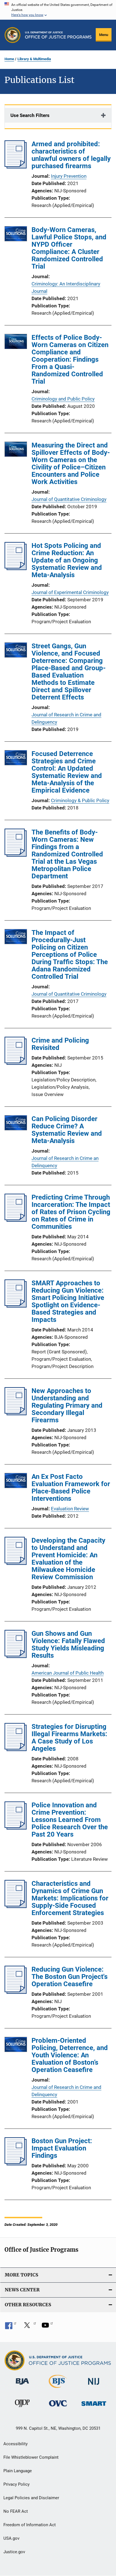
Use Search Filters (30, 115)
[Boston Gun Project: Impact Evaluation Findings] (16, 2164)
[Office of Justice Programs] (13, 35)
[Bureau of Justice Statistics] (58, 2389)
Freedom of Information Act (30, 2525)
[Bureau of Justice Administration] (22, 2386)
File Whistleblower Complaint (31, 2457)
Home (9, 59)
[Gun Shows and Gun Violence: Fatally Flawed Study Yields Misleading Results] (16, 1656)
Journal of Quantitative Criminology (69, 499)
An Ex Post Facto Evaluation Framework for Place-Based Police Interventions (71, 1488)
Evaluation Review (70, 1509)
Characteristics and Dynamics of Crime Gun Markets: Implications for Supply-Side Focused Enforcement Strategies (70, 1898)
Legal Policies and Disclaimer (31, 2498)
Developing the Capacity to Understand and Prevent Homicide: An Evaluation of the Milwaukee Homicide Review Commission (68, 1559)
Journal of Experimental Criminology (70, 592)
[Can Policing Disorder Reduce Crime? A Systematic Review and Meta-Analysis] (16, 1124)
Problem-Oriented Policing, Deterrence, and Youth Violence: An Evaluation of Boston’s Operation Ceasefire (70, 2055)
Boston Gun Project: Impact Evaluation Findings (62, 2148)
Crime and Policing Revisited (60, 1044)
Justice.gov (14, 2552)
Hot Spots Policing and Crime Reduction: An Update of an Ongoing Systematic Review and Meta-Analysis (67, 560)
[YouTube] (47, 2327)
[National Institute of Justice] (94, 2386)
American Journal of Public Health (68, 1673)
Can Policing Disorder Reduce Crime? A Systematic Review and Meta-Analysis (67, 1130)
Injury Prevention (69, 176)
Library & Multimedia (34, 59)
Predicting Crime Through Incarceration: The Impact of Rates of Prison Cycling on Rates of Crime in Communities (71, 1212)
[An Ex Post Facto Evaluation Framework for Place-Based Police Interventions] (16, 1482)
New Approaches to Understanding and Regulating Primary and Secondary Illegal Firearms (67, 1405)
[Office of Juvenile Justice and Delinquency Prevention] (22, 2408)
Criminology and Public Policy (63, 399)
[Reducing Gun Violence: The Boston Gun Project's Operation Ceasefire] (16, 1992)
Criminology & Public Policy (80, 800)
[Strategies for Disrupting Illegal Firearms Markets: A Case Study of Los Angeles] (16, 1749)
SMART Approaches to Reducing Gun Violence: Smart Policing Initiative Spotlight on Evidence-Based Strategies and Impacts (68, 1301)
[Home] (58, 35)
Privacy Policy (16, 2484)
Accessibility (15, 2444)
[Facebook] (11, 2327)
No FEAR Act (16, 2511)
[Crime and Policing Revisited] (16, 1063)
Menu (104, 35)
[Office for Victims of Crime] (58, 2407)
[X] (29, 2327)
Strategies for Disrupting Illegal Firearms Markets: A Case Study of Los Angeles (69, 1738)
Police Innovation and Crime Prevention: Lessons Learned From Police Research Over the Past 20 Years (70, 1820)
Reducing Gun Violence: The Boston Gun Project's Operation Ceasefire (70, 1977)
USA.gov (11, 2538)
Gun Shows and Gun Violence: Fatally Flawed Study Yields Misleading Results (68, 1644)
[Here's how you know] (58, 10)
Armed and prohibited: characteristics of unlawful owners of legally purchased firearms (71, 155)
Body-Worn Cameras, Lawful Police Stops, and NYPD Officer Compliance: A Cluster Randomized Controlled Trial (69, 248)
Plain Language (18, 2471)
